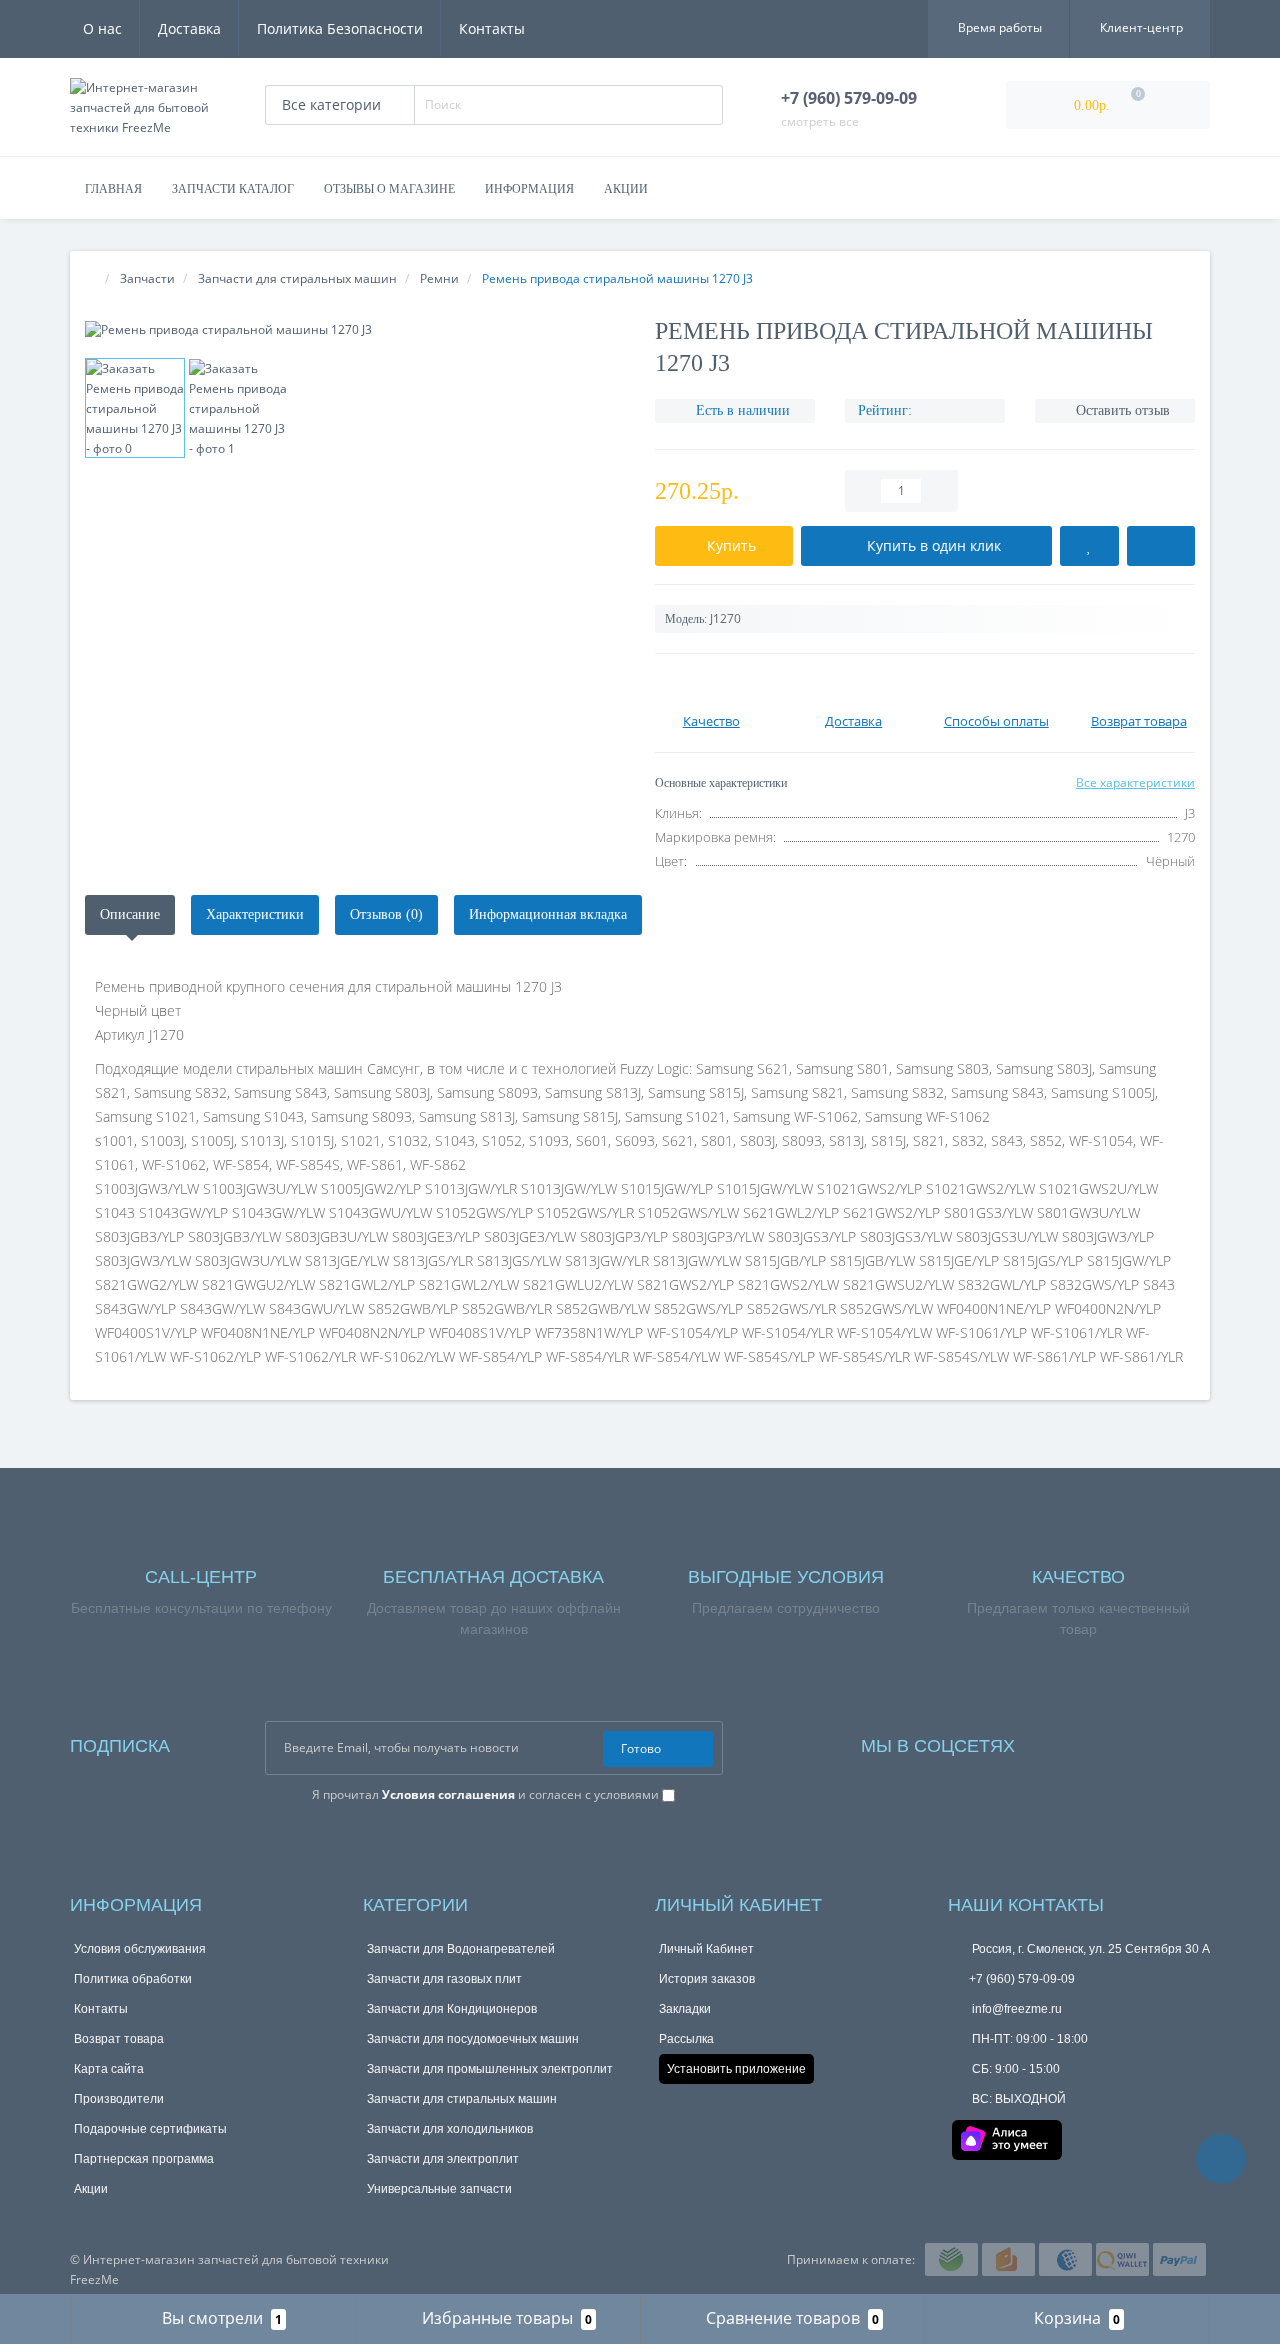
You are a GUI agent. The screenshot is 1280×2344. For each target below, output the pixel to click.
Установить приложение (736, 2069)
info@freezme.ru (1015, 2009)
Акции (626, 189)
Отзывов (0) (386, 914)
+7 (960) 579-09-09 (1022, 1979)
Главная (113, 189)
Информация (529, 189)
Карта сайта (109, 2069)
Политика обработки (133, 1979)
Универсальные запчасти (439, 2189)
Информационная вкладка (548, 914)
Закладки (685, 2009)
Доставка (189, 28)
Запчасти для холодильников (450, 2129)
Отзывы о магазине (389, 189)
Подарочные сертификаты (150, 2129)
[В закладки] (1090, 546)
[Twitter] (1165, 1741)
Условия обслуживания (140, 1949)
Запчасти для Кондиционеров (452, 2009)
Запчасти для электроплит (443, 2159)
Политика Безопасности (340, 28)
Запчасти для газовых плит (444, 1979)
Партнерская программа (144, 2159)
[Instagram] (1084, 1741)
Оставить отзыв (1123, 410)
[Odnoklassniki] (1138, 1741)
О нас (102, 28)
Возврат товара (119, 2039)
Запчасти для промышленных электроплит (490, 2069)
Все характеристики (1135, 782)
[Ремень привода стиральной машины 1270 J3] (355, 329)
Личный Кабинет (706, 1949)
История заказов (707, 1979)
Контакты (492, 28)
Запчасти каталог (233, 189)
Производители (119, 2099)
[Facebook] (1057, 1741)
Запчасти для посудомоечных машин (473, 2039)
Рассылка (686, 2039)
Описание (130, 914)
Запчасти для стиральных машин (462, 2099)
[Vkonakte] (1111, 1741)
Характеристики (255, 914)
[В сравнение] (1161, 546)
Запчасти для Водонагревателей (461, 1949)
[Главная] (91, 278)
